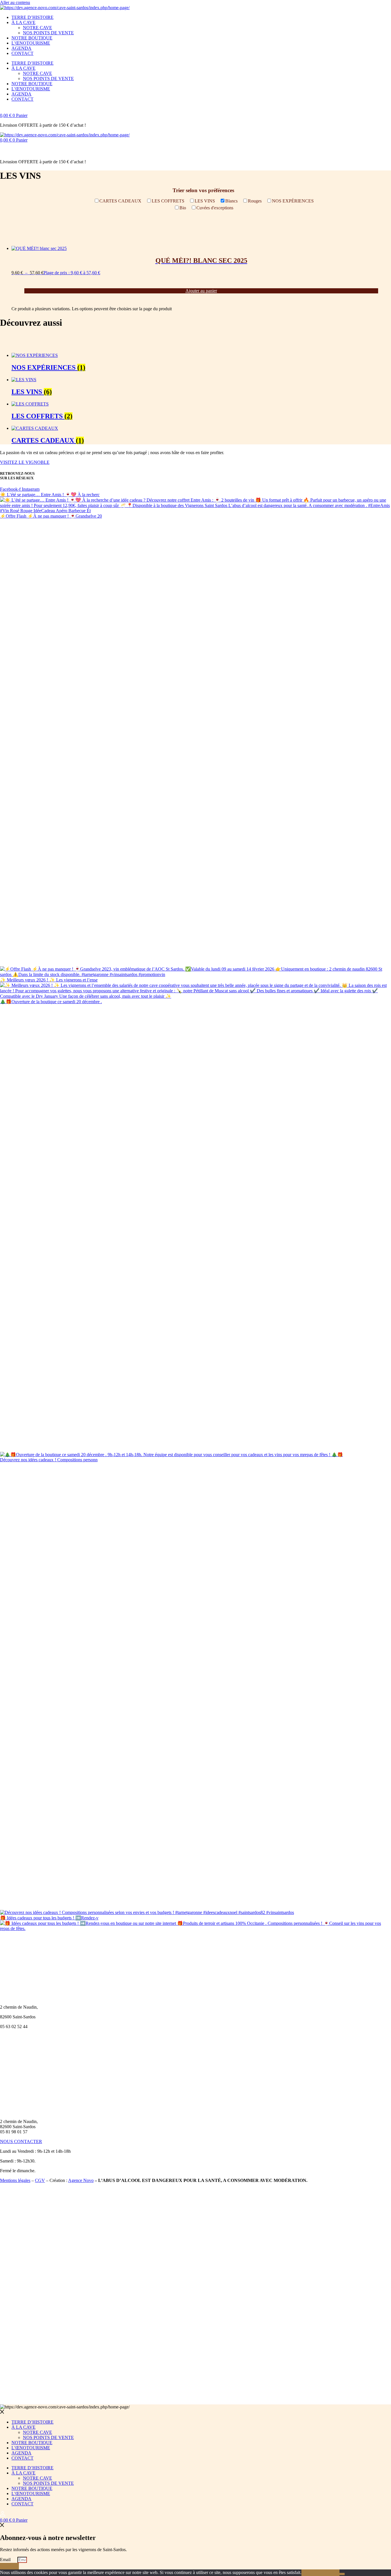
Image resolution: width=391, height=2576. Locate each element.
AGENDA (21, 48)
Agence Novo (81, 2180)
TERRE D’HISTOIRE (32, 17)
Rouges (255, 201)
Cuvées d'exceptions (215, 208)
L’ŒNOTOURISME (31, 43)
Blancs (231, 201)
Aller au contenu (15, 2)
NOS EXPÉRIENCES (293, 201)
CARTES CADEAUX (120, 201)
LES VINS (205, 201)
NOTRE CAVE (37, 28)
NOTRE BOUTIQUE (32, 38)
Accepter (311, 2573)
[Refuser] (342, 2574)
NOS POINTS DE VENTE (48, 33)
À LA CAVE (23, 22)
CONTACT (22, 53)
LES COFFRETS (168, 201)
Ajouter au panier (201, 291)
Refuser (330, 2573)
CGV (40, 2180)
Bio (183, 208)
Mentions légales (15, 2180)
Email (6, 2560)
